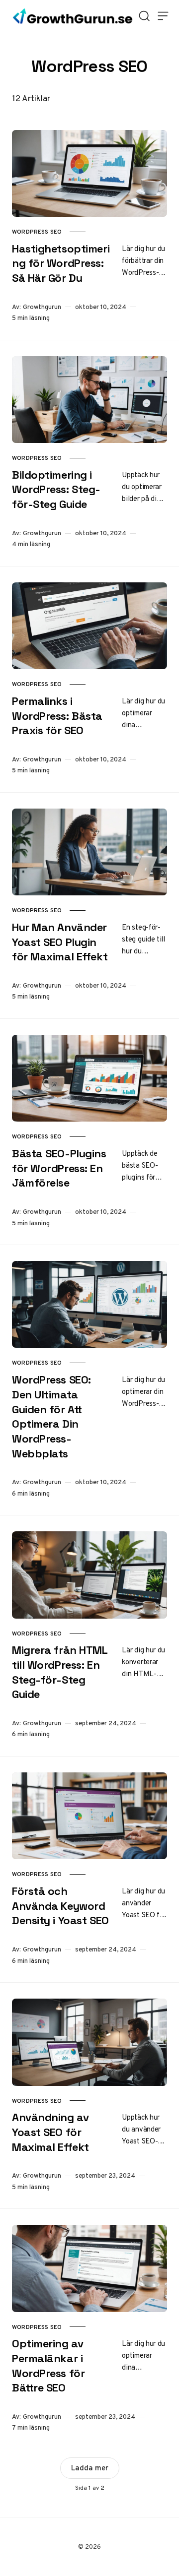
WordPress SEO (37, 232)
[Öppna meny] (163, 16)
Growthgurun (42, 307)
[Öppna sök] (144, 16)
